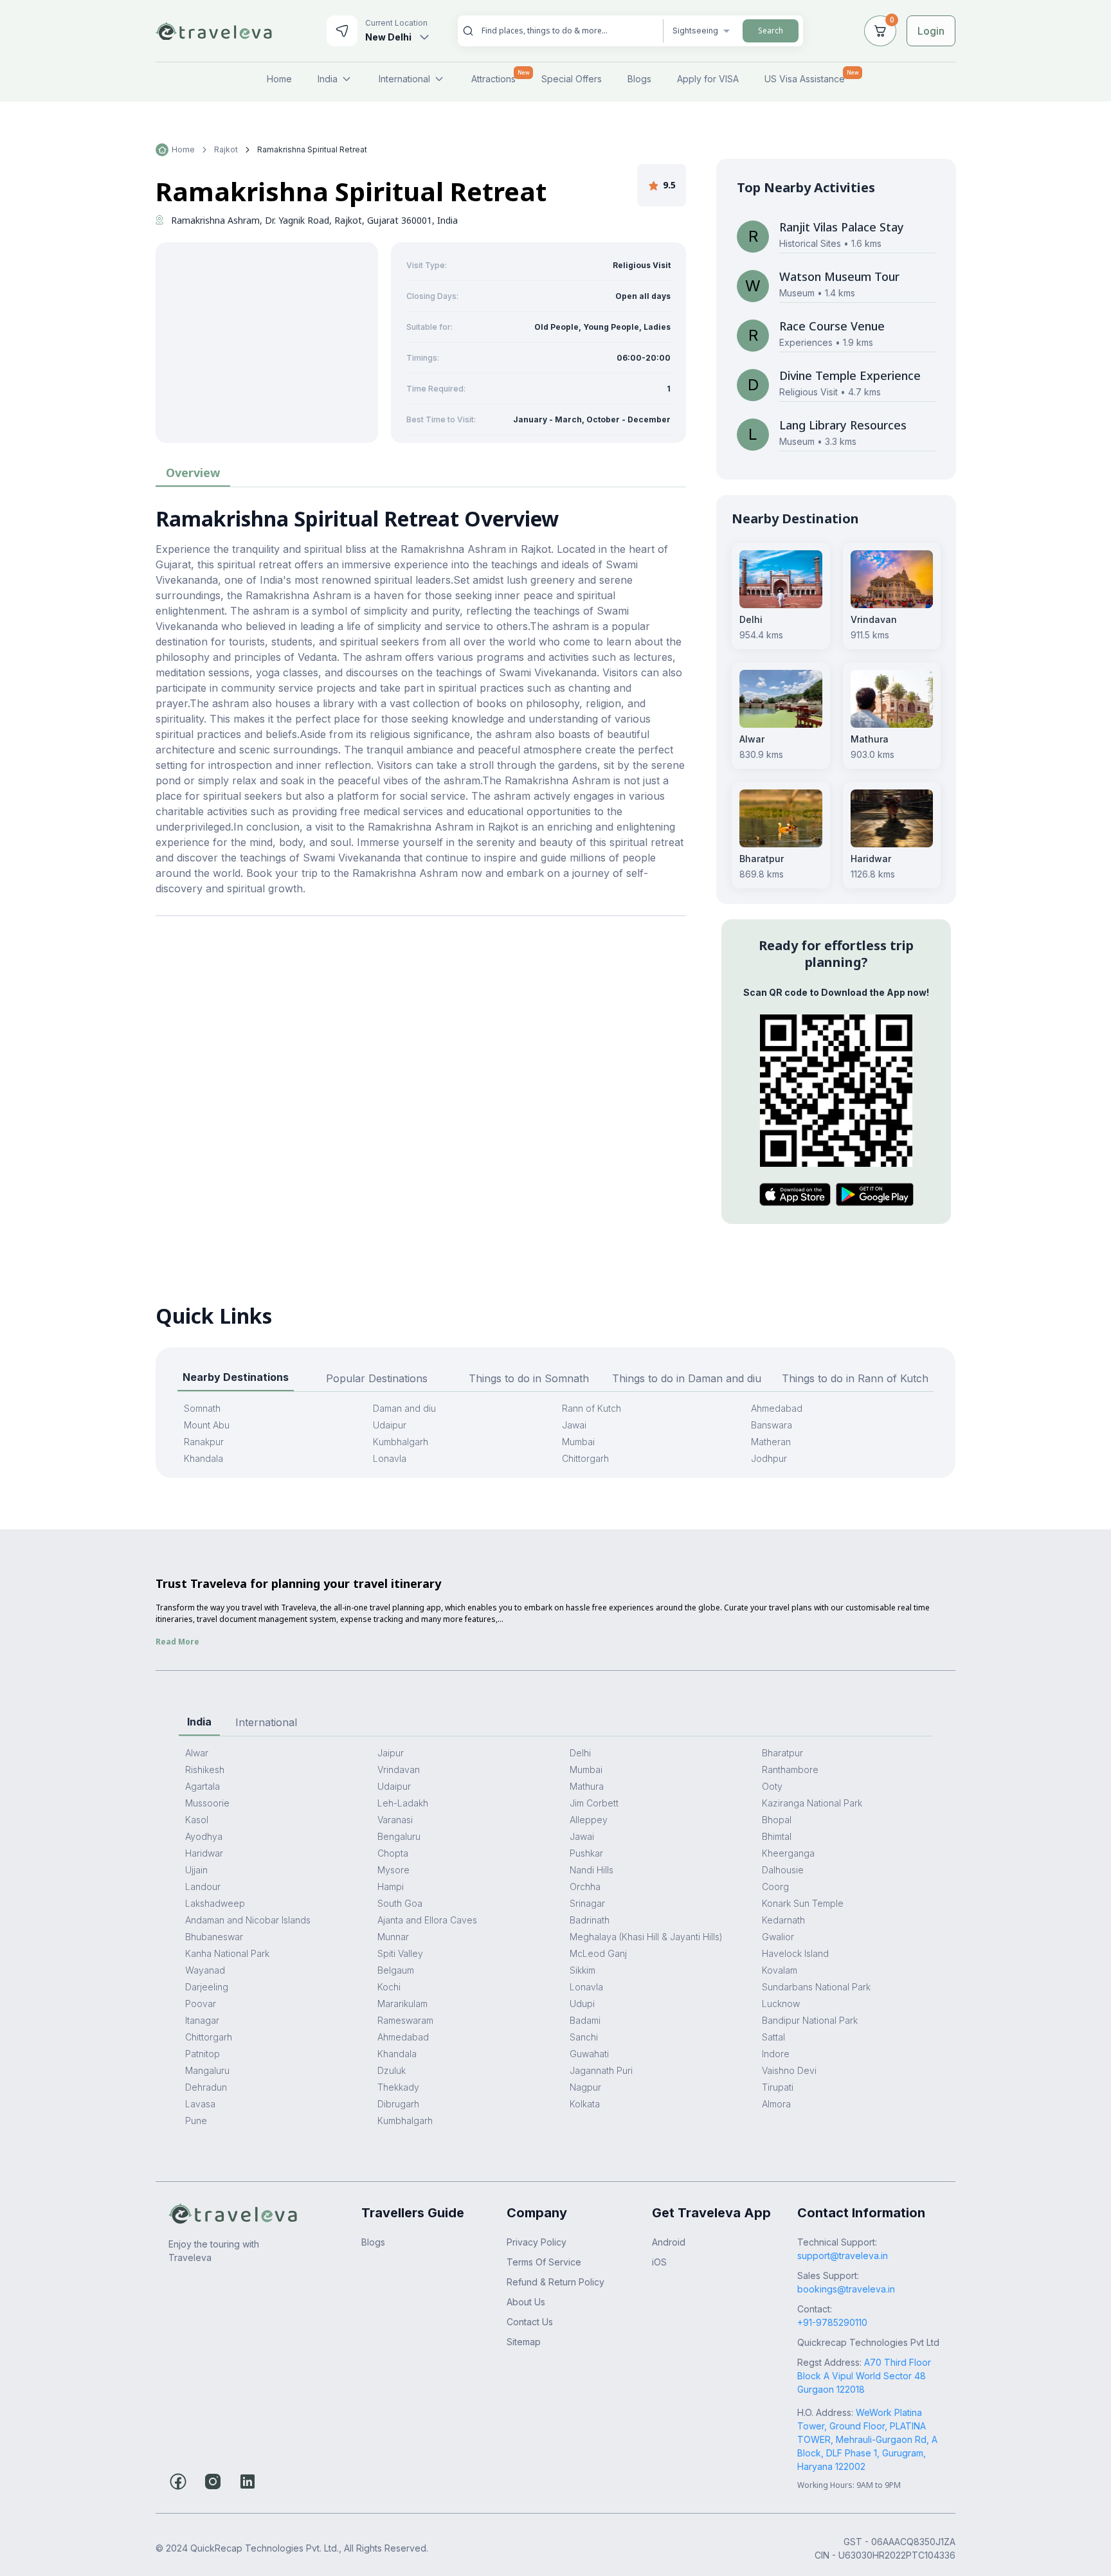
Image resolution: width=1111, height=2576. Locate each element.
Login (931, 31)
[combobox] (567, 31)
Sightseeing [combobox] (695, 31)
